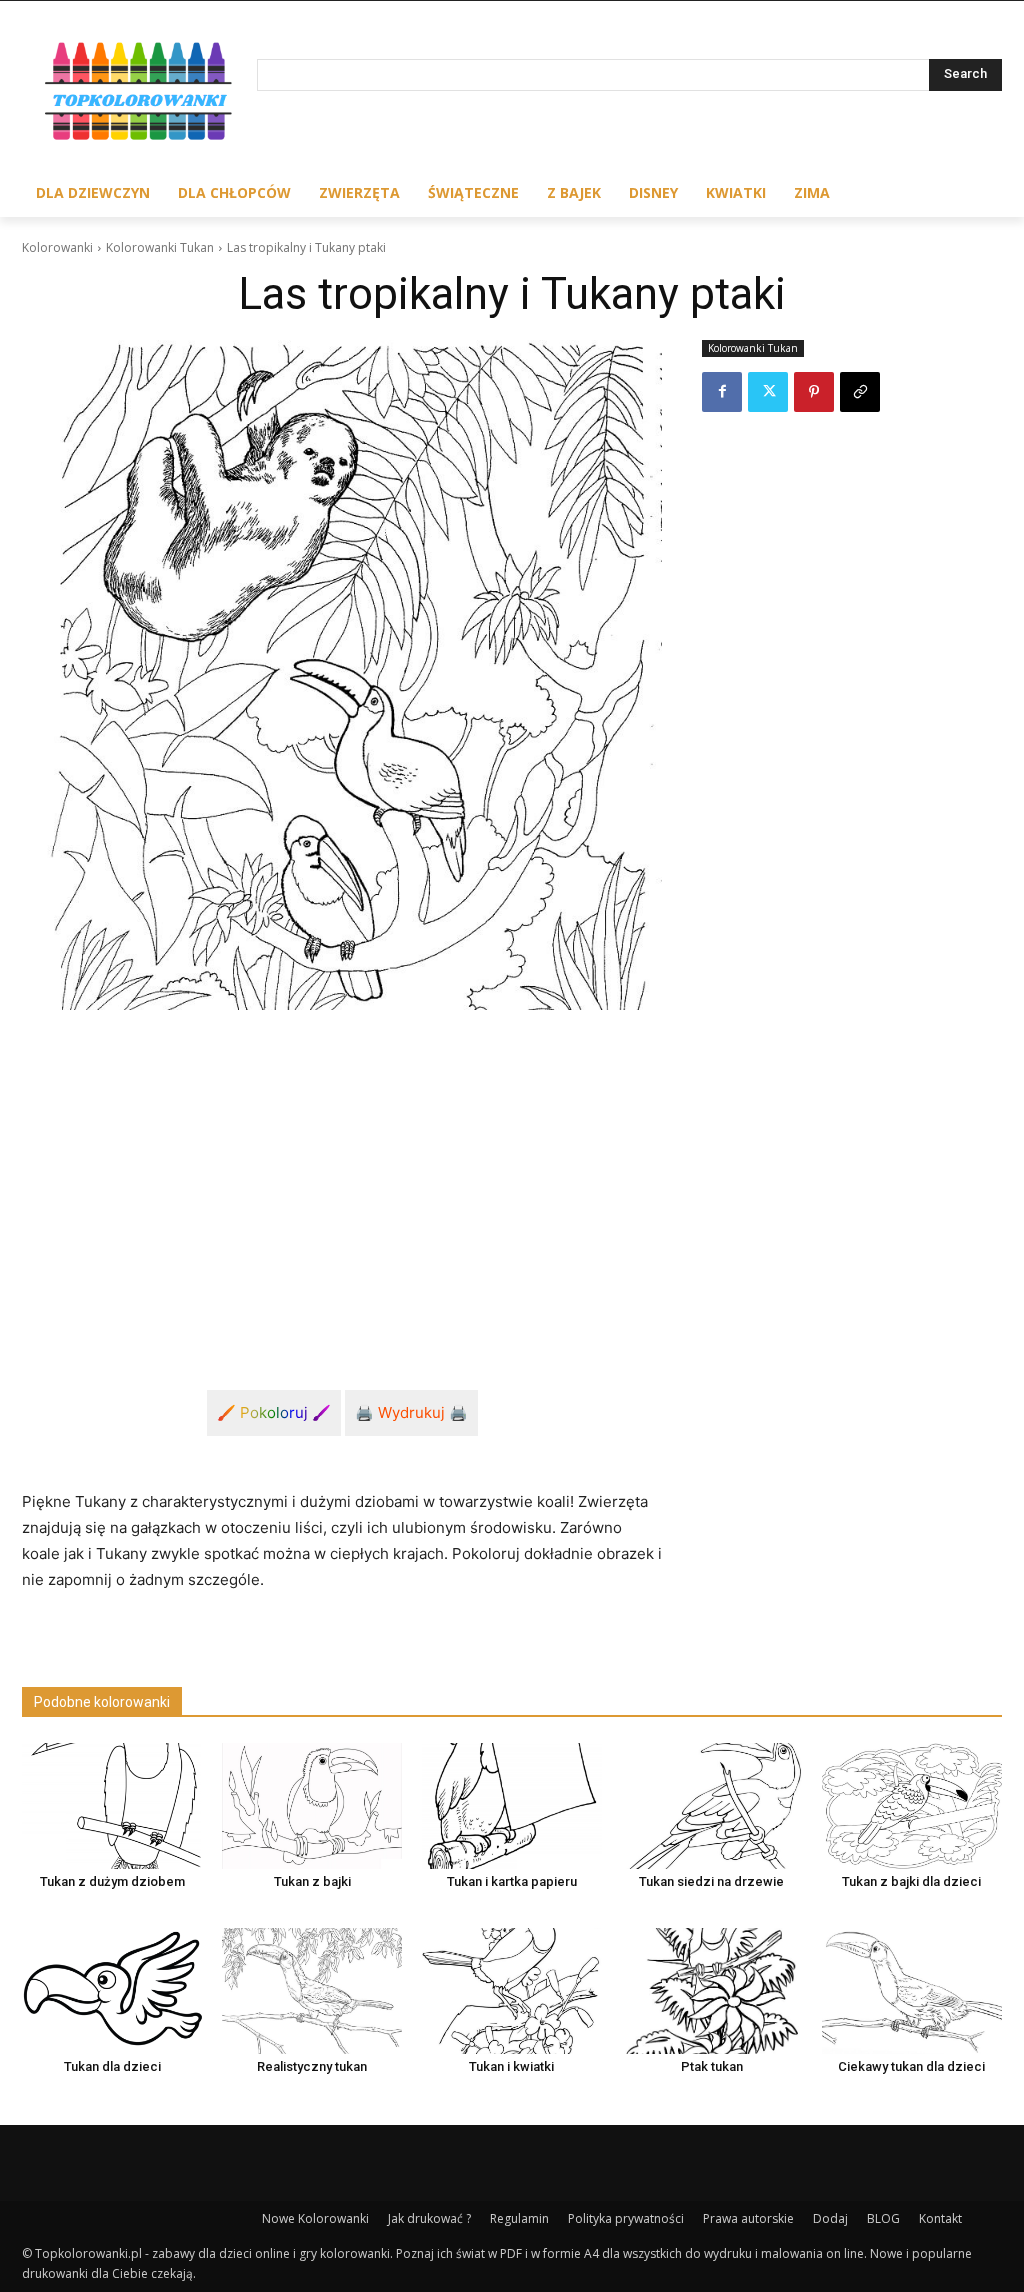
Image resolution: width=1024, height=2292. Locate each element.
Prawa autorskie (748, 2218)
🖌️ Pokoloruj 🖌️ (274, 1412)
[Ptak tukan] (712, 1991)
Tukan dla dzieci (112, 2066)
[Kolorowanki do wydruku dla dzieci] (139, 94)
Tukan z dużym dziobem (112, 1881)
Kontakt (940, 2218)
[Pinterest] (814, 392)
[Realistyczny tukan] (312, 1991)
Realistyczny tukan (312, 2066)
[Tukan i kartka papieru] (512, 1806)
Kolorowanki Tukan (160, 247)
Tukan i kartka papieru (512, 1881)
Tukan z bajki (312, 1881)
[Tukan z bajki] (312, 1806)
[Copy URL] (860, 392)
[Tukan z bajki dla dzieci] (912, 1806)
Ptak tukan (712, 2066)
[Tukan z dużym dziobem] (112, 1806)
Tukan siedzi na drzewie (711, 1881)
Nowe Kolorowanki (315, 2218)
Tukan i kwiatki (511, 2066)
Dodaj (830, 2218)
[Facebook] (722, 392)
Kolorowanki (57, 247)
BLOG (883, 2218)
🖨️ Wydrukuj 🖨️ (411, 1412)
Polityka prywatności (626, 2218)
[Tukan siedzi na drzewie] (712, 1806)
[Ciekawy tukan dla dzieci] (912, 1991)
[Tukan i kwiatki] (512, 1991)
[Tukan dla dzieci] (112, 1991)
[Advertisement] (342, 1176)
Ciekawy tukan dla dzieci (911, 2066)
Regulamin (519, 2218)
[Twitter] (768, 392)
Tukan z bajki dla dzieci (911, 1881)
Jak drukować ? (429, 2218)
